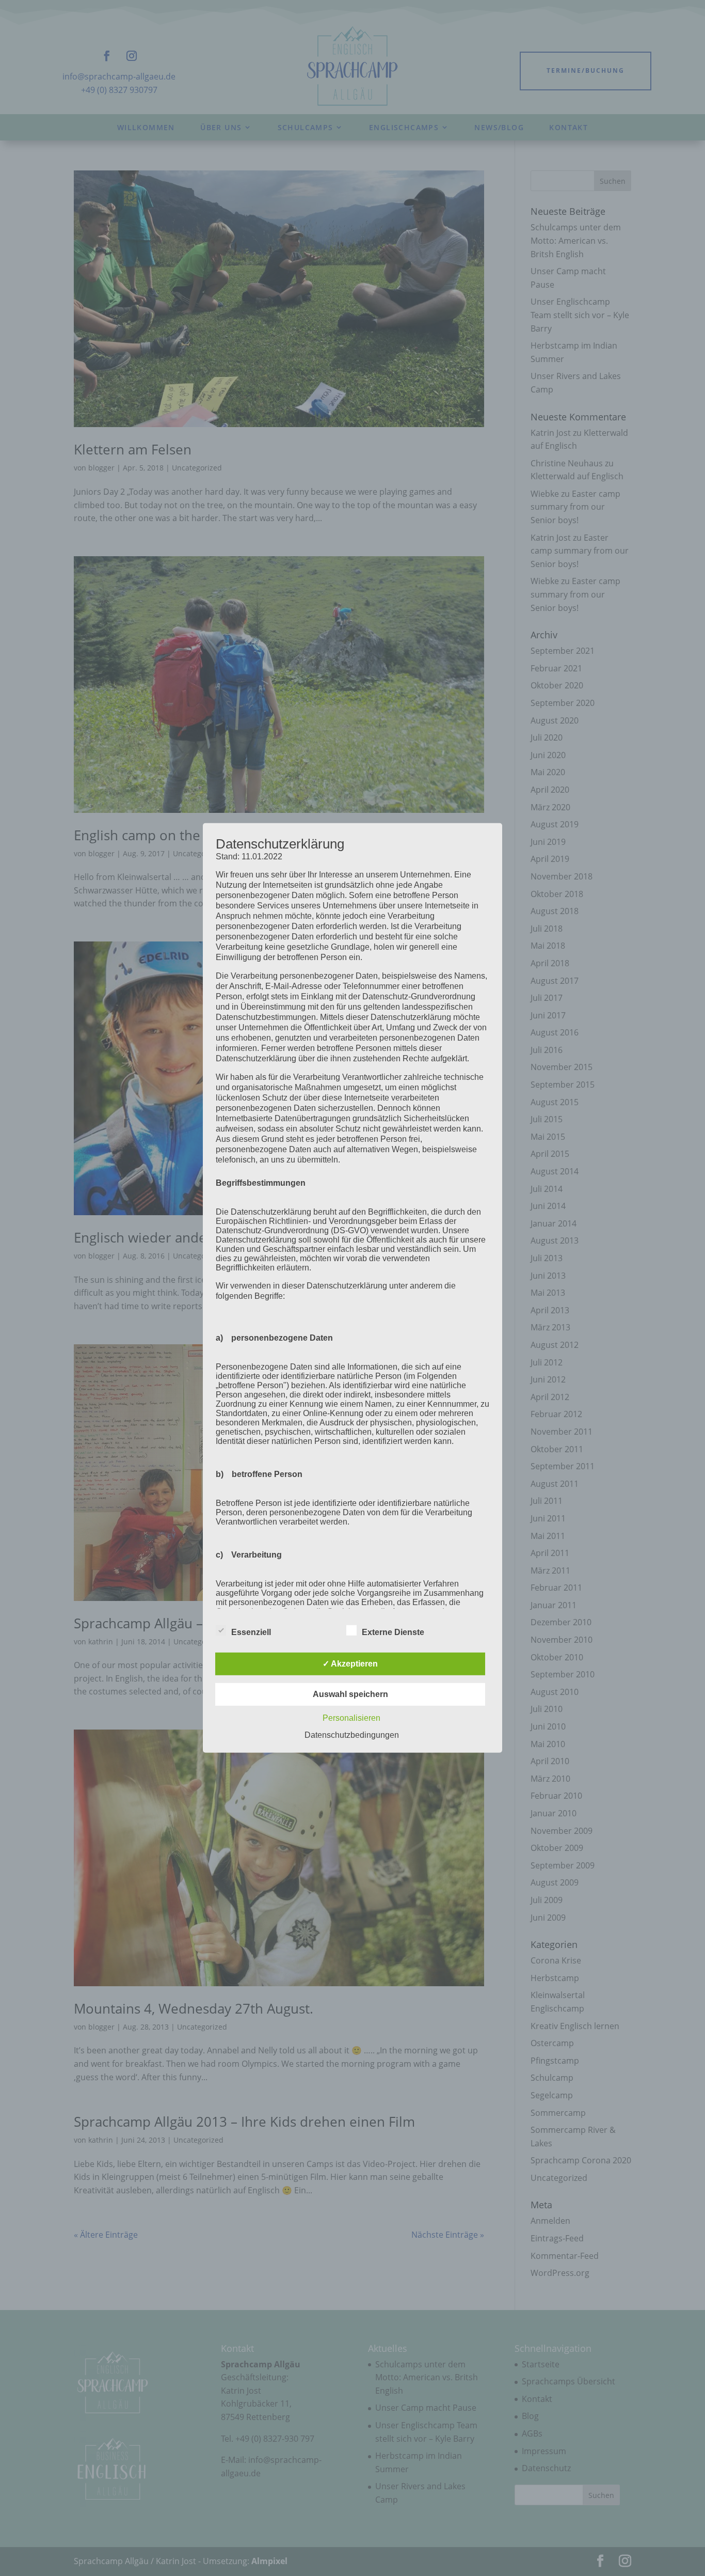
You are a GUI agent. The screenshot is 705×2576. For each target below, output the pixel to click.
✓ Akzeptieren (350, 1664)
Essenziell (251, 1632)
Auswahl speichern (350, 1694)
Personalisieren (351, 1718)
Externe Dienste (393, 1632)
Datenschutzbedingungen (352, 1735)
